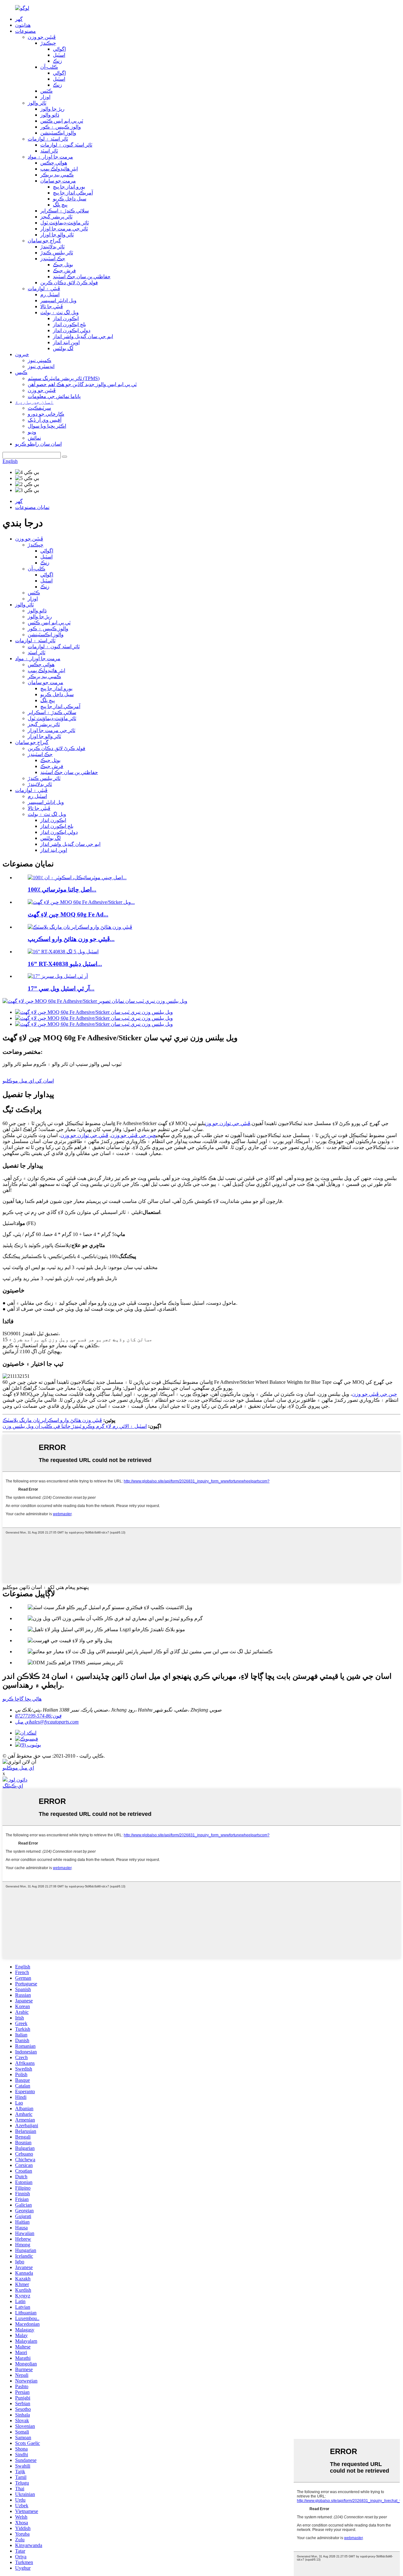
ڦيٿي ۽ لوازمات (44, 289)
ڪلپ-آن (49, 67)
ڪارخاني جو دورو (46, 414)
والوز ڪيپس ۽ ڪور (61, 127)
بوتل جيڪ (63, 265)
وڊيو (32, 432)
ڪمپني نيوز (40, 360)
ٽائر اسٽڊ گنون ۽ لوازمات (66, 145)
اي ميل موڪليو (18, 1768)
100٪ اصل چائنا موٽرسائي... (62, 889)
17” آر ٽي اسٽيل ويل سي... (61, 988)
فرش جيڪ (64, 271)
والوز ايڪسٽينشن (58, 133)
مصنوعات (26, 31)
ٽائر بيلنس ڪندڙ (57, 253)
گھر (19, 19)
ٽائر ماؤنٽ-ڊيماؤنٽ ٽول (65, 223)
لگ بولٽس (63, 348)
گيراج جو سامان (44, 241)
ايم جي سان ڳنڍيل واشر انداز (83, 336)
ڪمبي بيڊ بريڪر (57, 175)
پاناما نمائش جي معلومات (54, 396)
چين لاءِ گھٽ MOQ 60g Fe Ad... (68, 914)
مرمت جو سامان (58, 181)
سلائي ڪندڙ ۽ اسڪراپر (65, 211)
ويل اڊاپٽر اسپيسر (58, 300)
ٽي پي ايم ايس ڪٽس (62, 121)
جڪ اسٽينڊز (53, 259)
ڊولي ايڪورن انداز (72, 330)
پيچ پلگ (60, 205)
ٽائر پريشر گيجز (56, 217)
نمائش (34, 438)
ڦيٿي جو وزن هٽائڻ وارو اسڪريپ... (71, 939)
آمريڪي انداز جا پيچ (73, 193)
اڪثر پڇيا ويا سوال (47, 426)
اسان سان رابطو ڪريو (38, 444)
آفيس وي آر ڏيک (45, 420)
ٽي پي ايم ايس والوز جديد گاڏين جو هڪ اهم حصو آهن (82, 384)
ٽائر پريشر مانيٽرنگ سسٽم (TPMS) (64, 378)
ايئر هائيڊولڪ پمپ (59, 169)
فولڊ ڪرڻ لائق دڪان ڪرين (69, 283)
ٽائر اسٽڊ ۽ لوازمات (48, 139)
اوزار (45, 97)
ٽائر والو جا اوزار (57, 235)
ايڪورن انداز (66, 318)
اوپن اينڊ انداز (66, 342)
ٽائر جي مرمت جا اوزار (64, 229)
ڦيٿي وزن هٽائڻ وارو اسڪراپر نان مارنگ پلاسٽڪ (52, 1420)
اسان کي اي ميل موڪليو (28, 1081)
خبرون (22, 354)
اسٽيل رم (50, 295)
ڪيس (21, 372)
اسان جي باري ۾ (34, 402)
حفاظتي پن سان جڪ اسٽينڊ (82, 277)
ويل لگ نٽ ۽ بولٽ (60, 312)
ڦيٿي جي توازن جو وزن (228, 1123)
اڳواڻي (59, 49)
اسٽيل (59, 55)
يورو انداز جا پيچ (69, 187)
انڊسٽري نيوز (41, 366)
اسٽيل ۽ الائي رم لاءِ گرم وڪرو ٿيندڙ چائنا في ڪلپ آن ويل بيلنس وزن (75, 1426)
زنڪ (57, 61)
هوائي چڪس (54, 163)
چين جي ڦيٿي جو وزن (133, 1135)
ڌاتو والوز (50, 115)
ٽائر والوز (37, 103)
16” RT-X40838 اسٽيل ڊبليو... (65, 964)
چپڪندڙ (48, 43)
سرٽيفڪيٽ (39, 408)
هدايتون (23, 25)
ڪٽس (46, 91)
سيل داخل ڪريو (70, 199)
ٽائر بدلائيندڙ (52, 247)
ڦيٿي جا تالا (52, 306)
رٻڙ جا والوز (52, 109)
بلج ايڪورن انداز (69, 324)
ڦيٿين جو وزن (42, 37)
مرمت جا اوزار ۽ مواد (50, 157)
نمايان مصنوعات (32, 507)
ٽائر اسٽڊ (49, 151)
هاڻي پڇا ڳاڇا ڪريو (22, 1699)
